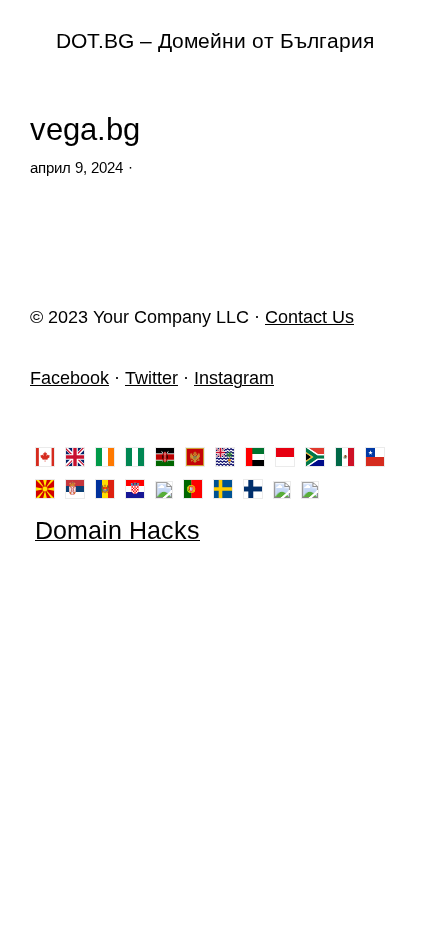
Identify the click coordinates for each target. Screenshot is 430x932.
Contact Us (309, 317)
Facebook (69, 378)
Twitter (151, 378)
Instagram (234, 378)
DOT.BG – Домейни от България (215, 40)
